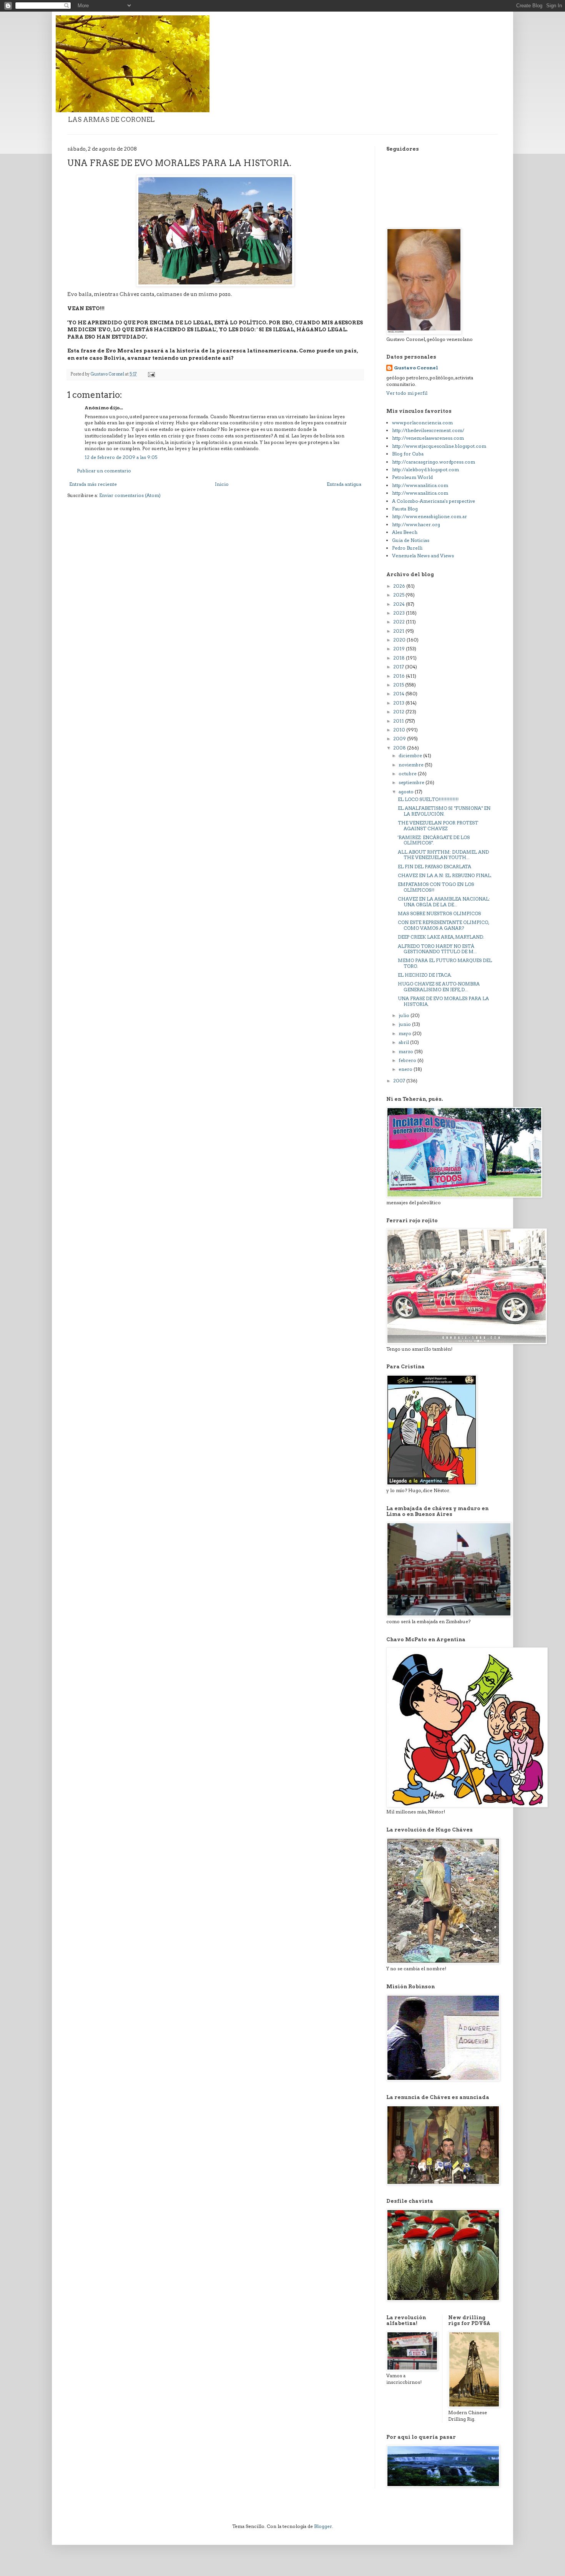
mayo (405, 1033)
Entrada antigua (344, 484)
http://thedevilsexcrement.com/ (428, 430)
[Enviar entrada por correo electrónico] (151, 374)
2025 (399, 595)
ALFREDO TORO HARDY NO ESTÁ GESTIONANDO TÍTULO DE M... (437, 949)
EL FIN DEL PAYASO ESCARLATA (435, 867)
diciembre (411, 755)
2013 (399, 703)
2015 (399, 685)
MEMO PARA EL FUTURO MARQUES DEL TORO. (445, 963)
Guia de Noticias (411, 540)
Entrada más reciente (93, 484)
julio (405, 1015)
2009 (400, 739)
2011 (399, 721)
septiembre (412, 782)
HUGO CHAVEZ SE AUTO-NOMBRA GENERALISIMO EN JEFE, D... (439, 986)
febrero (408, 1060)
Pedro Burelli (407, 548)
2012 (399, 712)
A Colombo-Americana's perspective (434, 501)
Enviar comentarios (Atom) (130, 495)
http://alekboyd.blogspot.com (425, 469)
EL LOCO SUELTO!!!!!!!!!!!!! (428, 799)
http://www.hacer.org (416, 524)
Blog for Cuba (408, 454)
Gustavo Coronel (416, 368)
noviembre (412, 765)
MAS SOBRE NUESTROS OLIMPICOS (439, 913)
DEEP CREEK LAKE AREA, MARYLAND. (441, 937)
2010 (400, 730)
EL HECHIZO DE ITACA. (425, 975)
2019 (400, 649)
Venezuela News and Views (423, 556)
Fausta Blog (405, 509)
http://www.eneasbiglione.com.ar (430, 516)
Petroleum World (412, 477)
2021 (399, 631)
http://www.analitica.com (420, 485)
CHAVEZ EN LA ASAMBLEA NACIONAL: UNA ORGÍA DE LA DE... (444, 902)
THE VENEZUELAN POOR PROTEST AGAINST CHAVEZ (438, 825)
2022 (400, 622)
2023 (400, 613)
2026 (400, 586)
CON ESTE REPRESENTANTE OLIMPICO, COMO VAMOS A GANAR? (443, 925)
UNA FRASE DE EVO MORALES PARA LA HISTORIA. (443, 1001)
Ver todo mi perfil (407, 393)
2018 (400, 658)
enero (406, 1069)
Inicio (222, 484)
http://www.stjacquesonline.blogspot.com (439, 446)
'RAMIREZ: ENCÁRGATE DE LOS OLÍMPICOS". (434, 840)
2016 (400, 676)
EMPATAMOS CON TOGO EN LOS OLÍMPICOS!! (436, 887)
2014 (399, 694)
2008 (400, 748)
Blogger (323, 2526)
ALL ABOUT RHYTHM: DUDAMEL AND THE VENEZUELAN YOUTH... (443, 855)
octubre (408, 774)
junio (405, 1024)
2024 (400, 604)
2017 (399, 667)
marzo (406, 1051)
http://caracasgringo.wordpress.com (434, 462)
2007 (400, 1081)
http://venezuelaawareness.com (428, 438)
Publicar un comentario (104, 471)
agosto (407, 792)
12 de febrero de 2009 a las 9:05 (121, 457)
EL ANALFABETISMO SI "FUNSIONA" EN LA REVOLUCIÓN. (444, 811)
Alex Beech (405, 532)
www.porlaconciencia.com (422, 423)
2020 (400, 640)
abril (404, 1042)
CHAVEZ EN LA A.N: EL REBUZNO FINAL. (445, 875)
